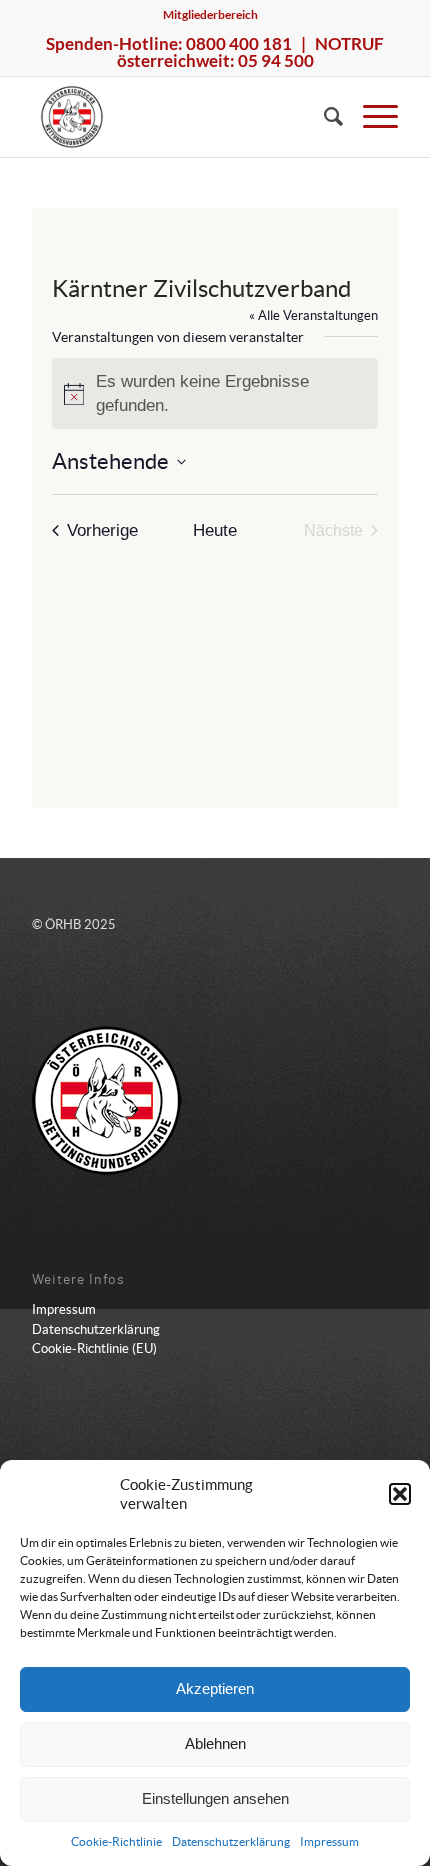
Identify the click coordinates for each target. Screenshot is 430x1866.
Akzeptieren (215, 1688)
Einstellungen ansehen (215, 1798)
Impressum (329, 1841)
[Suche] (323, 117)
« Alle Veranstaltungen (313, 315)
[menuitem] (210, 15)
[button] (400, 1494)
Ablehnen (215, 1743)
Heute (215, 530)
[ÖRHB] (178, 117)
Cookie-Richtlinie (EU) (94, 1348)
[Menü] (370, 117)
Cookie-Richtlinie (116, 1841)
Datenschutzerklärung (231, 1841)
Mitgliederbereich (210, 14)
